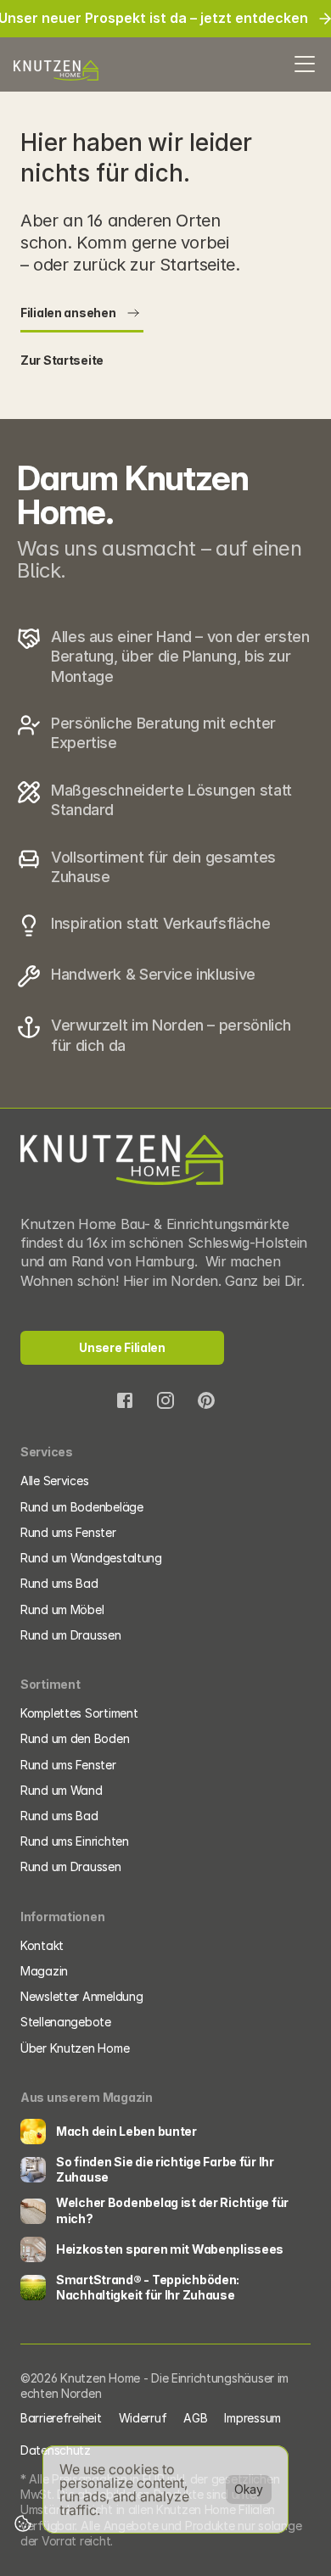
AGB (195, 2418)
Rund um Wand (62, 1790)
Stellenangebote (66, 2022)
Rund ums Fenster (68, 1532)
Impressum (252, 2418)
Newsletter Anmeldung (81, 1996)
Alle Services (54, 1481)
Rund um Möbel (62, 1609)
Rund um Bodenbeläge (82, 1507)
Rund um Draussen (71, 1635)
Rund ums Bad (59, 1583)
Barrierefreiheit (61, 2418)
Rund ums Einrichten (76, 1841)
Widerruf (143, 2418)
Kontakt (42, 1945)
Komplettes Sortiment (79, 1713)
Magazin (44, 1971)
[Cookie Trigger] (23, 2523)
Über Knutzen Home (75, 2048)
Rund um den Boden (75, 1738)
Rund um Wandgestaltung (91, 1558)
